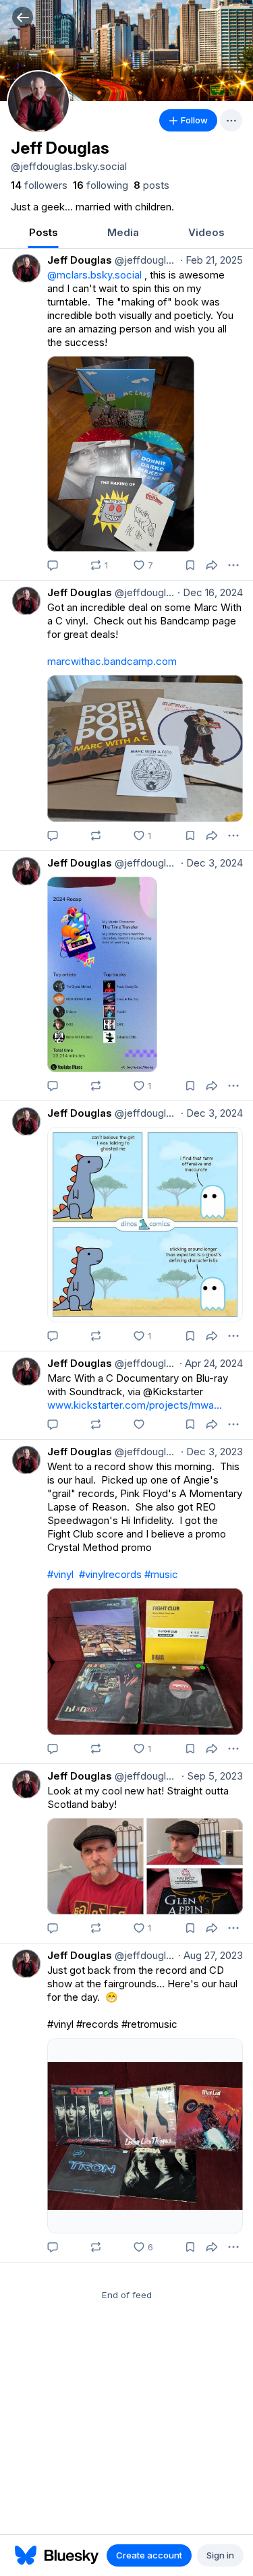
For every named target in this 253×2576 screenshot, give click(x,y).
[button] (23, 17)
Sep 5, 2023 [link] (212, 1776)
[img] (126, 51)
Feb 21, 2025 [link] (212, 260)
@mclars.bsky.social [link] (94, 275)
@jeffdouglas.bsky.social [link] (145, 260)
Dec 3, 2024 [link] (212, 863)
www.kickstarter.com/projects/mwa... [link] (135, 1405)
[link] (39, 185)
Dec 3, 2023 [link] (212, 1452)
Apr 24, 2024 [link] (211, 1363)
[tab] (43, 234)
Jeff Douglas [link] (80, 260)
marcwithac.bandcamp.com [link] (112, 661)
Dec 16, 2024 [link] (210, 592)
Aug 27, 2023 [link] (210, 1955)
